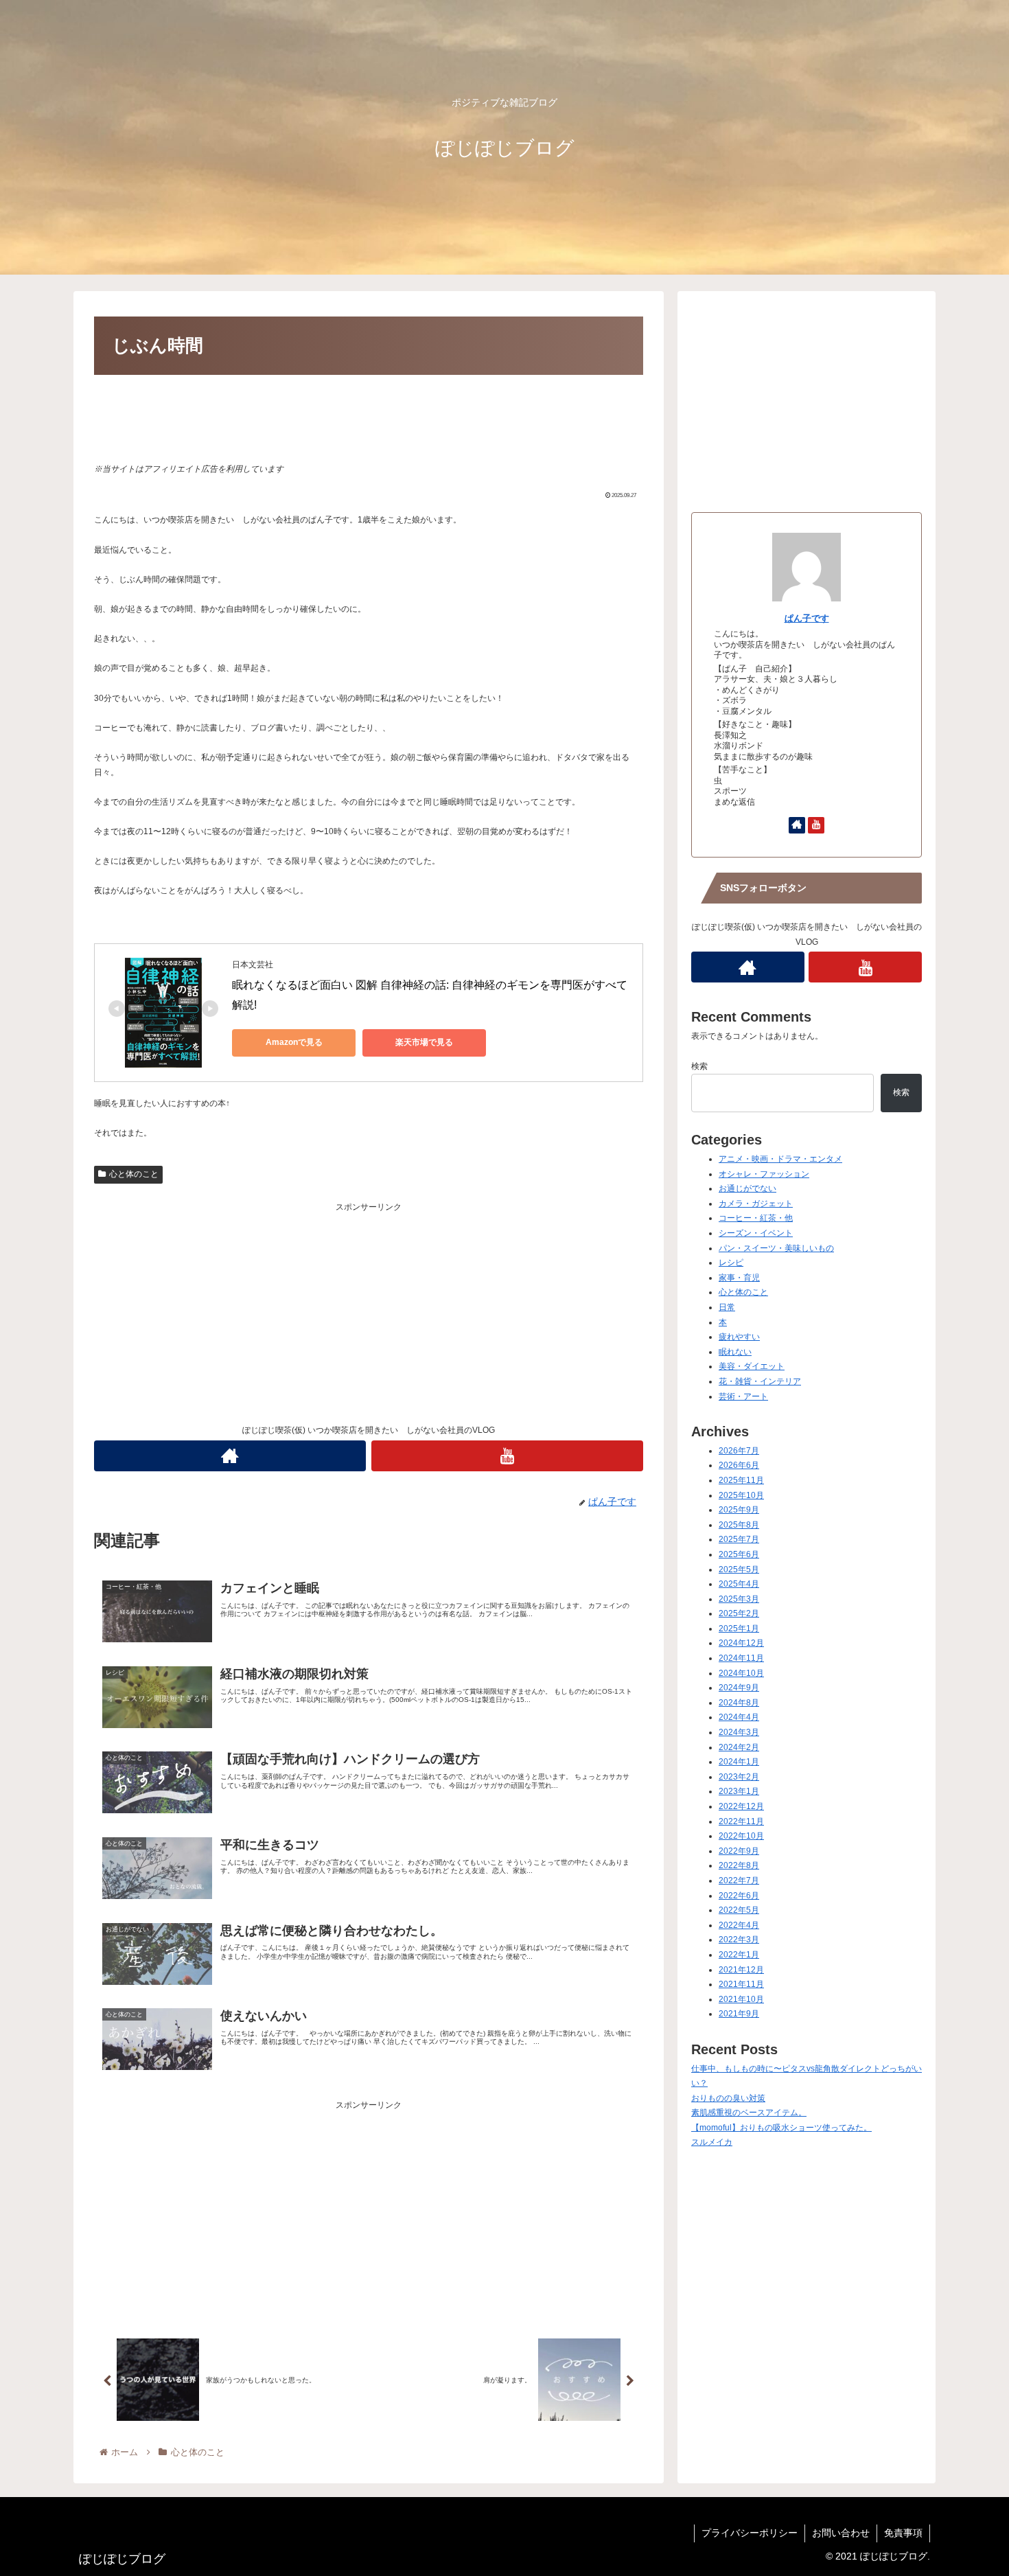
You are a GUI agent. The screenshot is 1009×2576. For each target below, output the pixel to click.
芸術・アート (743, 1396)
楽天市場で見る (424, 1042)
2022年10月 (741, 1836)
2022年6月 (739, 1896)
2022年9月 (739, 1851)
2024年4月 (739, 1717)
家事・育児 (739, 1278)
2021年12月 (741, 1970)
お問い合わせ (841, 2533)
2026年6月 (739, 1465)
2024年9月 (739, 1688)
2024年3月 (739, 1732)
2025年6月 (739, 1554)
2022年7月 (739, 1881)
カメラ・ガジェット (756, 1204)
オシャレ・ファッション (764, 1174)
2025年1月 (739, 1629)
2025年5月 (739, 1569)
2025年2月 (739, 1613)
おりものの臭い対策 (728, 2098)
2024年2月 (739, 1747)
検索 (699, 1066)
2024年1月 (739, 1762)
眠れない (735, 1352)
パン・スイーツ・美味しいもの (776, 1248)
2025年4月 (739, 1584)
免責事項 (903, 2533)
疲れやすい (739, 1337)
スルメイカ (712, 2142)
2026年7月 (739, 1451)
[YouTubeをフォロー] (507, 1456)
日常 (727, 1307)
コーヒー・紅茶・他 (756, 1218)
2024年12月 (741, 1643)
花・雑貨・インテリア (760, 1381)
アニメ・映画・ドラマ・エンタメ (780, 1159)
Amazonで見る (294, 1042)
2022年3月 (739, 1940)
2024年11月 (741, 1658)
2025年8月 (739, 1525)
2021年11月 (741, 1984)
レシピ (731, 1263)
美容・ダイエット (752, 1366)
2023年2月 (739, 1777)
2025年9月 (739, 1510)
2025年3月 (739, 1599)
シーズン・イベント (756, 1233)
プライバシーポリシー (750, 2533)
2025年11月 (741, 1480)
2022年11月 (741, 1821)
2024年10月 (741, 1673)
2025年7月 (739, 1539)
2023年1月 (739, 1791)
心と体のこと (134, 1174)
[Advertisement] (369, 417)
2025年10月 (741, 1495)
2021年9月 (739, 2014)
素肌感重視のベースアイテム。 (749, 2113)
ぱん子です (807, 618)
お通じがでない (747, 1188)
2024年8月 (739, 1703)
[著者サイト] (230, 1456)
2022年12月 (741, 1806)
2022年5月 (739, 1910)
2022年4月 (739, 1925)
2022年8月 (739, 1865)
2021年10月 (741, 1999)
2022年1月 (739, 1955)
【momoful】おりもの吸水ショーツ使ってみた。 (781, 2128)
